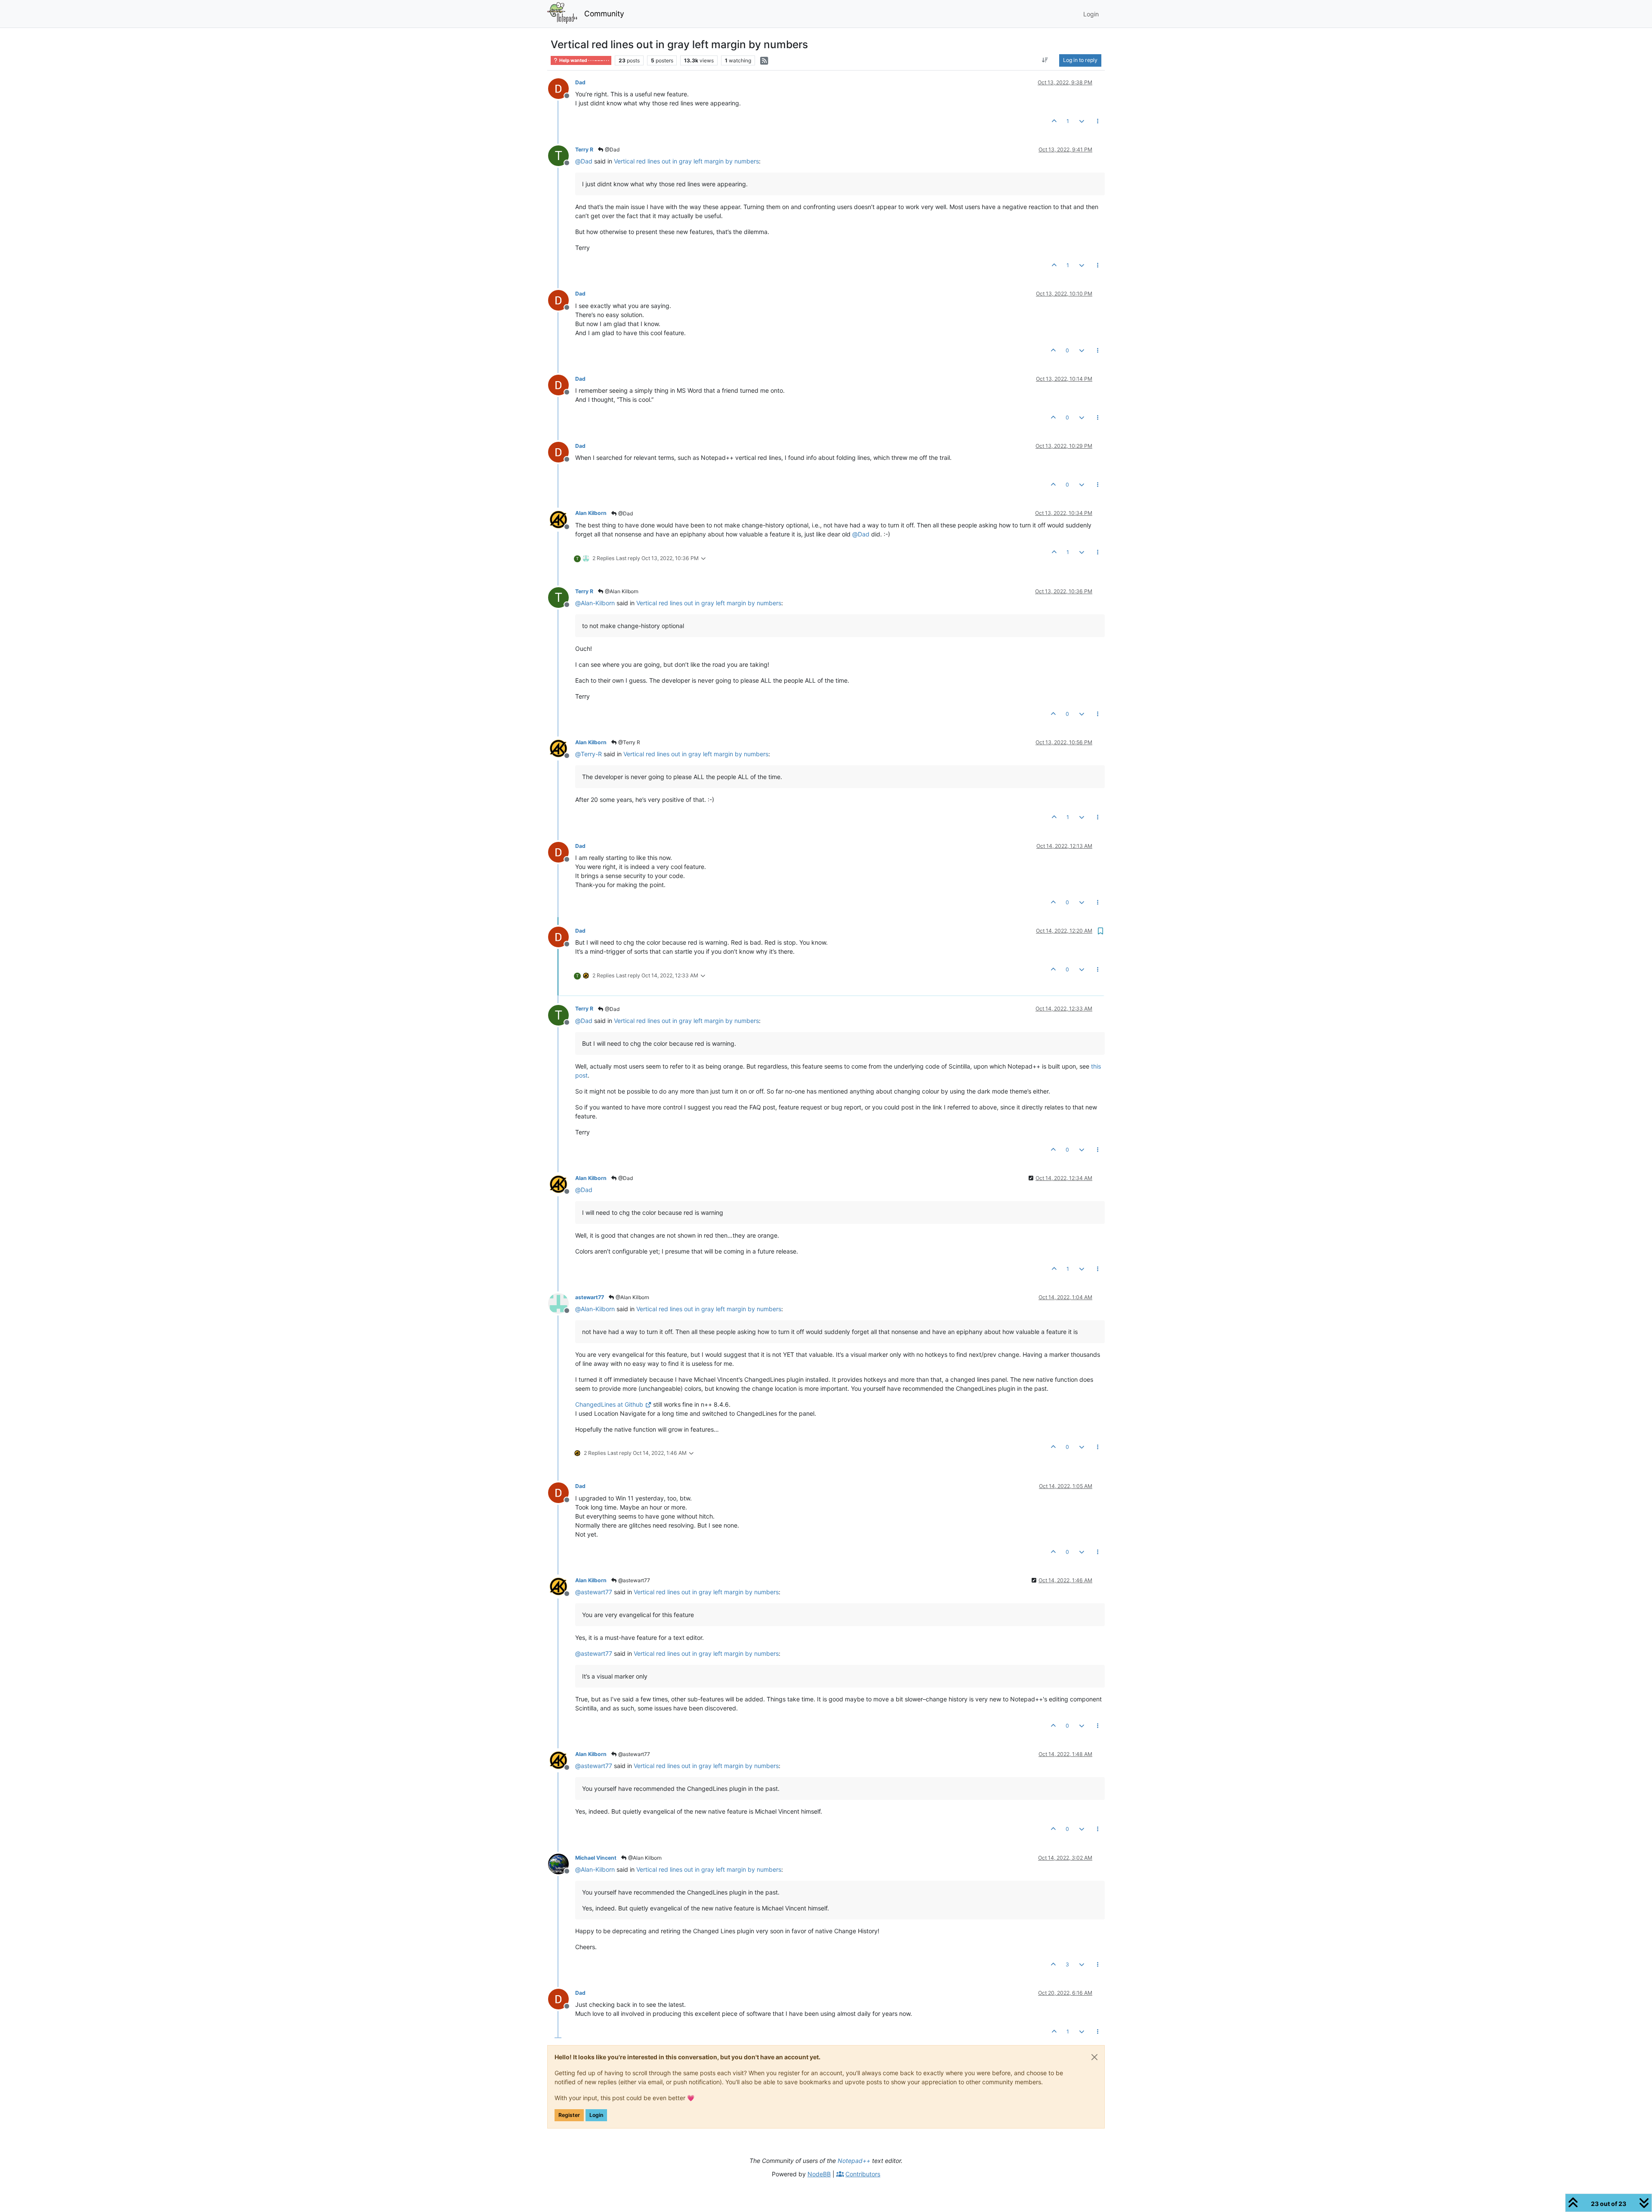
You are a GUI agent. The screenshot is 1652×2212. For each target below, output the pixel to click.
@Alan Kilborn (621, 591)
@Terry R (629, 742)
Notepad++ (854, 2161)
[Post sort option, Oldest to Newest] (1045, 60)
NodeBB (819, 2174)
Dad (580, 82)
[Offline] (562, 88)
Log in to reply (1080, 60)
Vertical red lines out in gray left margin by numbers (686, 161)
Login (596, 2115)
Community (604, 14)
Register (569, 2115)
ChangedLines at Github (609, 1404)
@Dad (612, 149)
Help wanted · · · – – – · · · (584, 60)
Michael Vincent (596, 1858)
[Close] (1094, 2057)
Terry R (584, 149)
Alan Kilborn (591, 513)
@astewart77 (633, 1580)
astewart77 (590, 1297)
